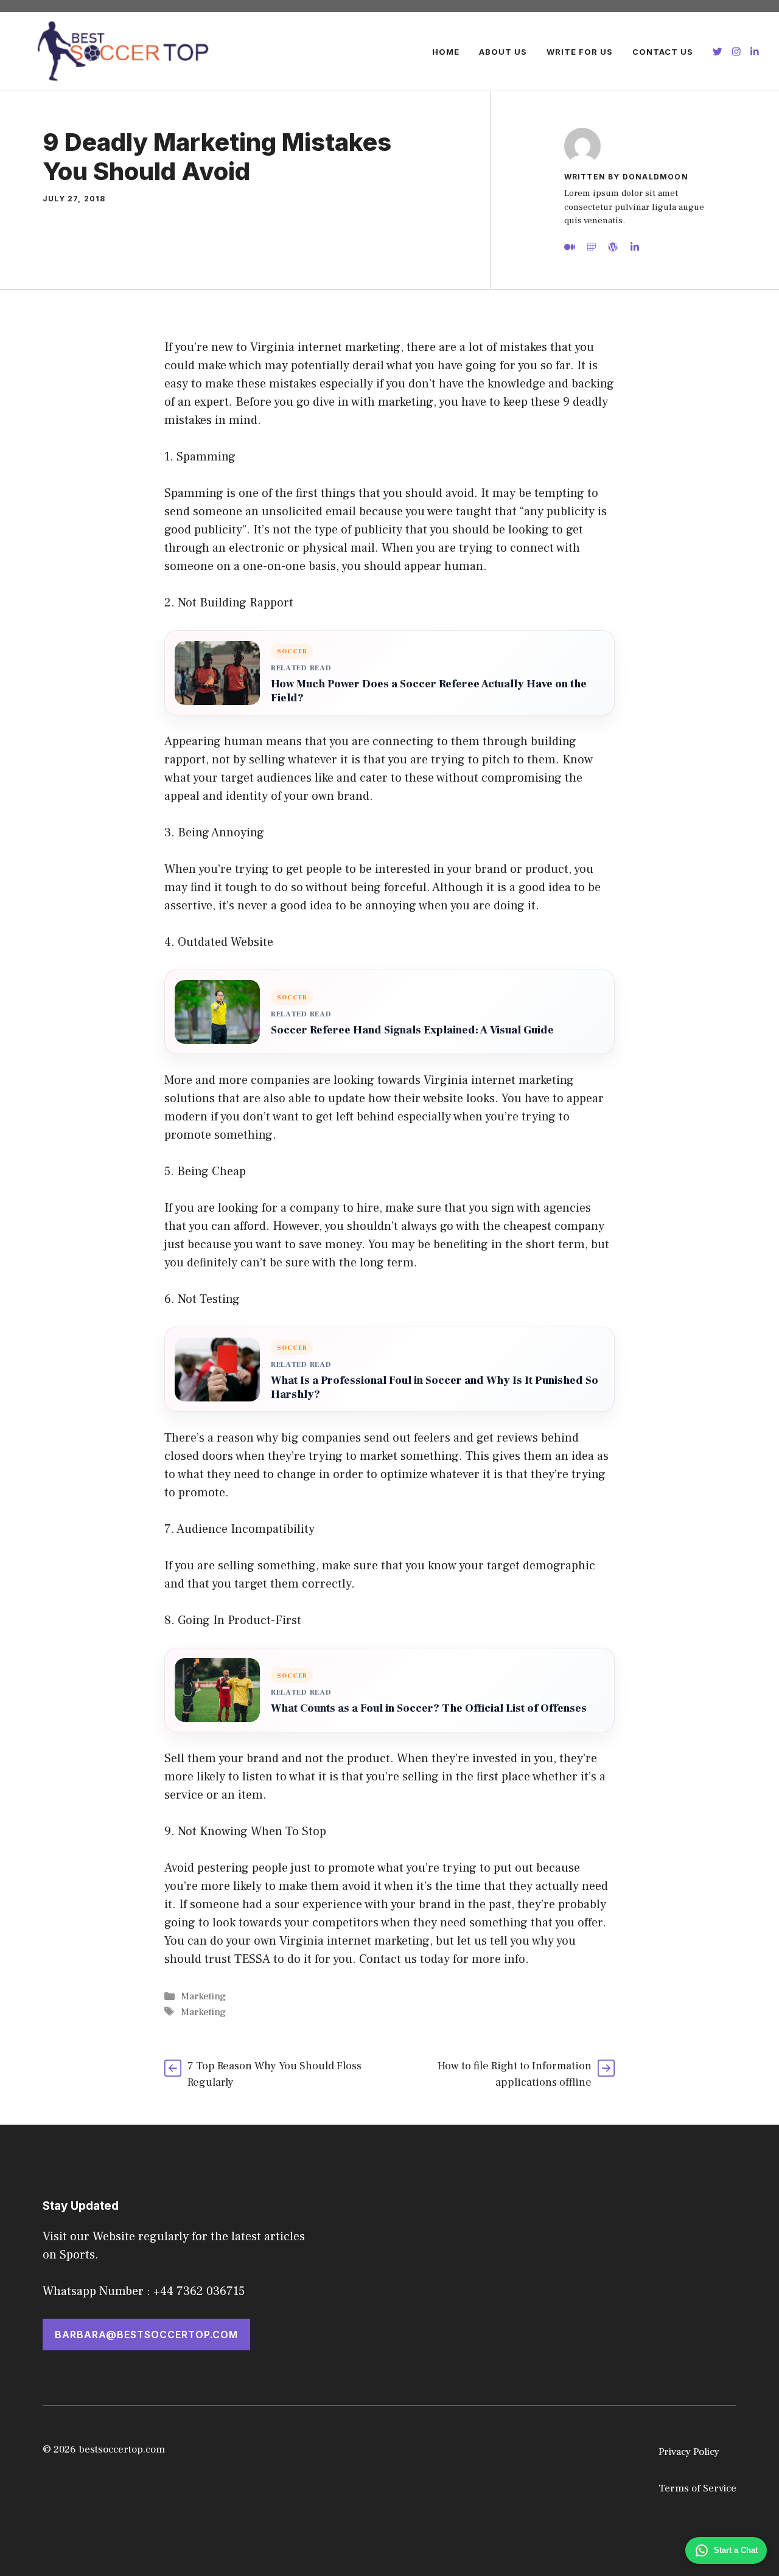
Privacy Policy (689, 2452)
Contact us (663, 52)
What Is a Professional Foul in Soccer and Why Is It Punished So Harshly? (435, 1387)
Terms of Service (697, 2488)
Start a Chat (736, 2550)
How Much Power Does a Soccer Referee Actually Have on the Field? (429, 691)
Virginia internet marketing (355, 1941)
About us (503, 52)
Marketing (203, 1996)
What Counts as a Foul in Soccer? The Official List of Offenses (429, 1708)
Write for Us (580, 52)
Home (446, 52)
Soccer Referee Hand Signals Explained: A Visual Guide (412, 1030)
